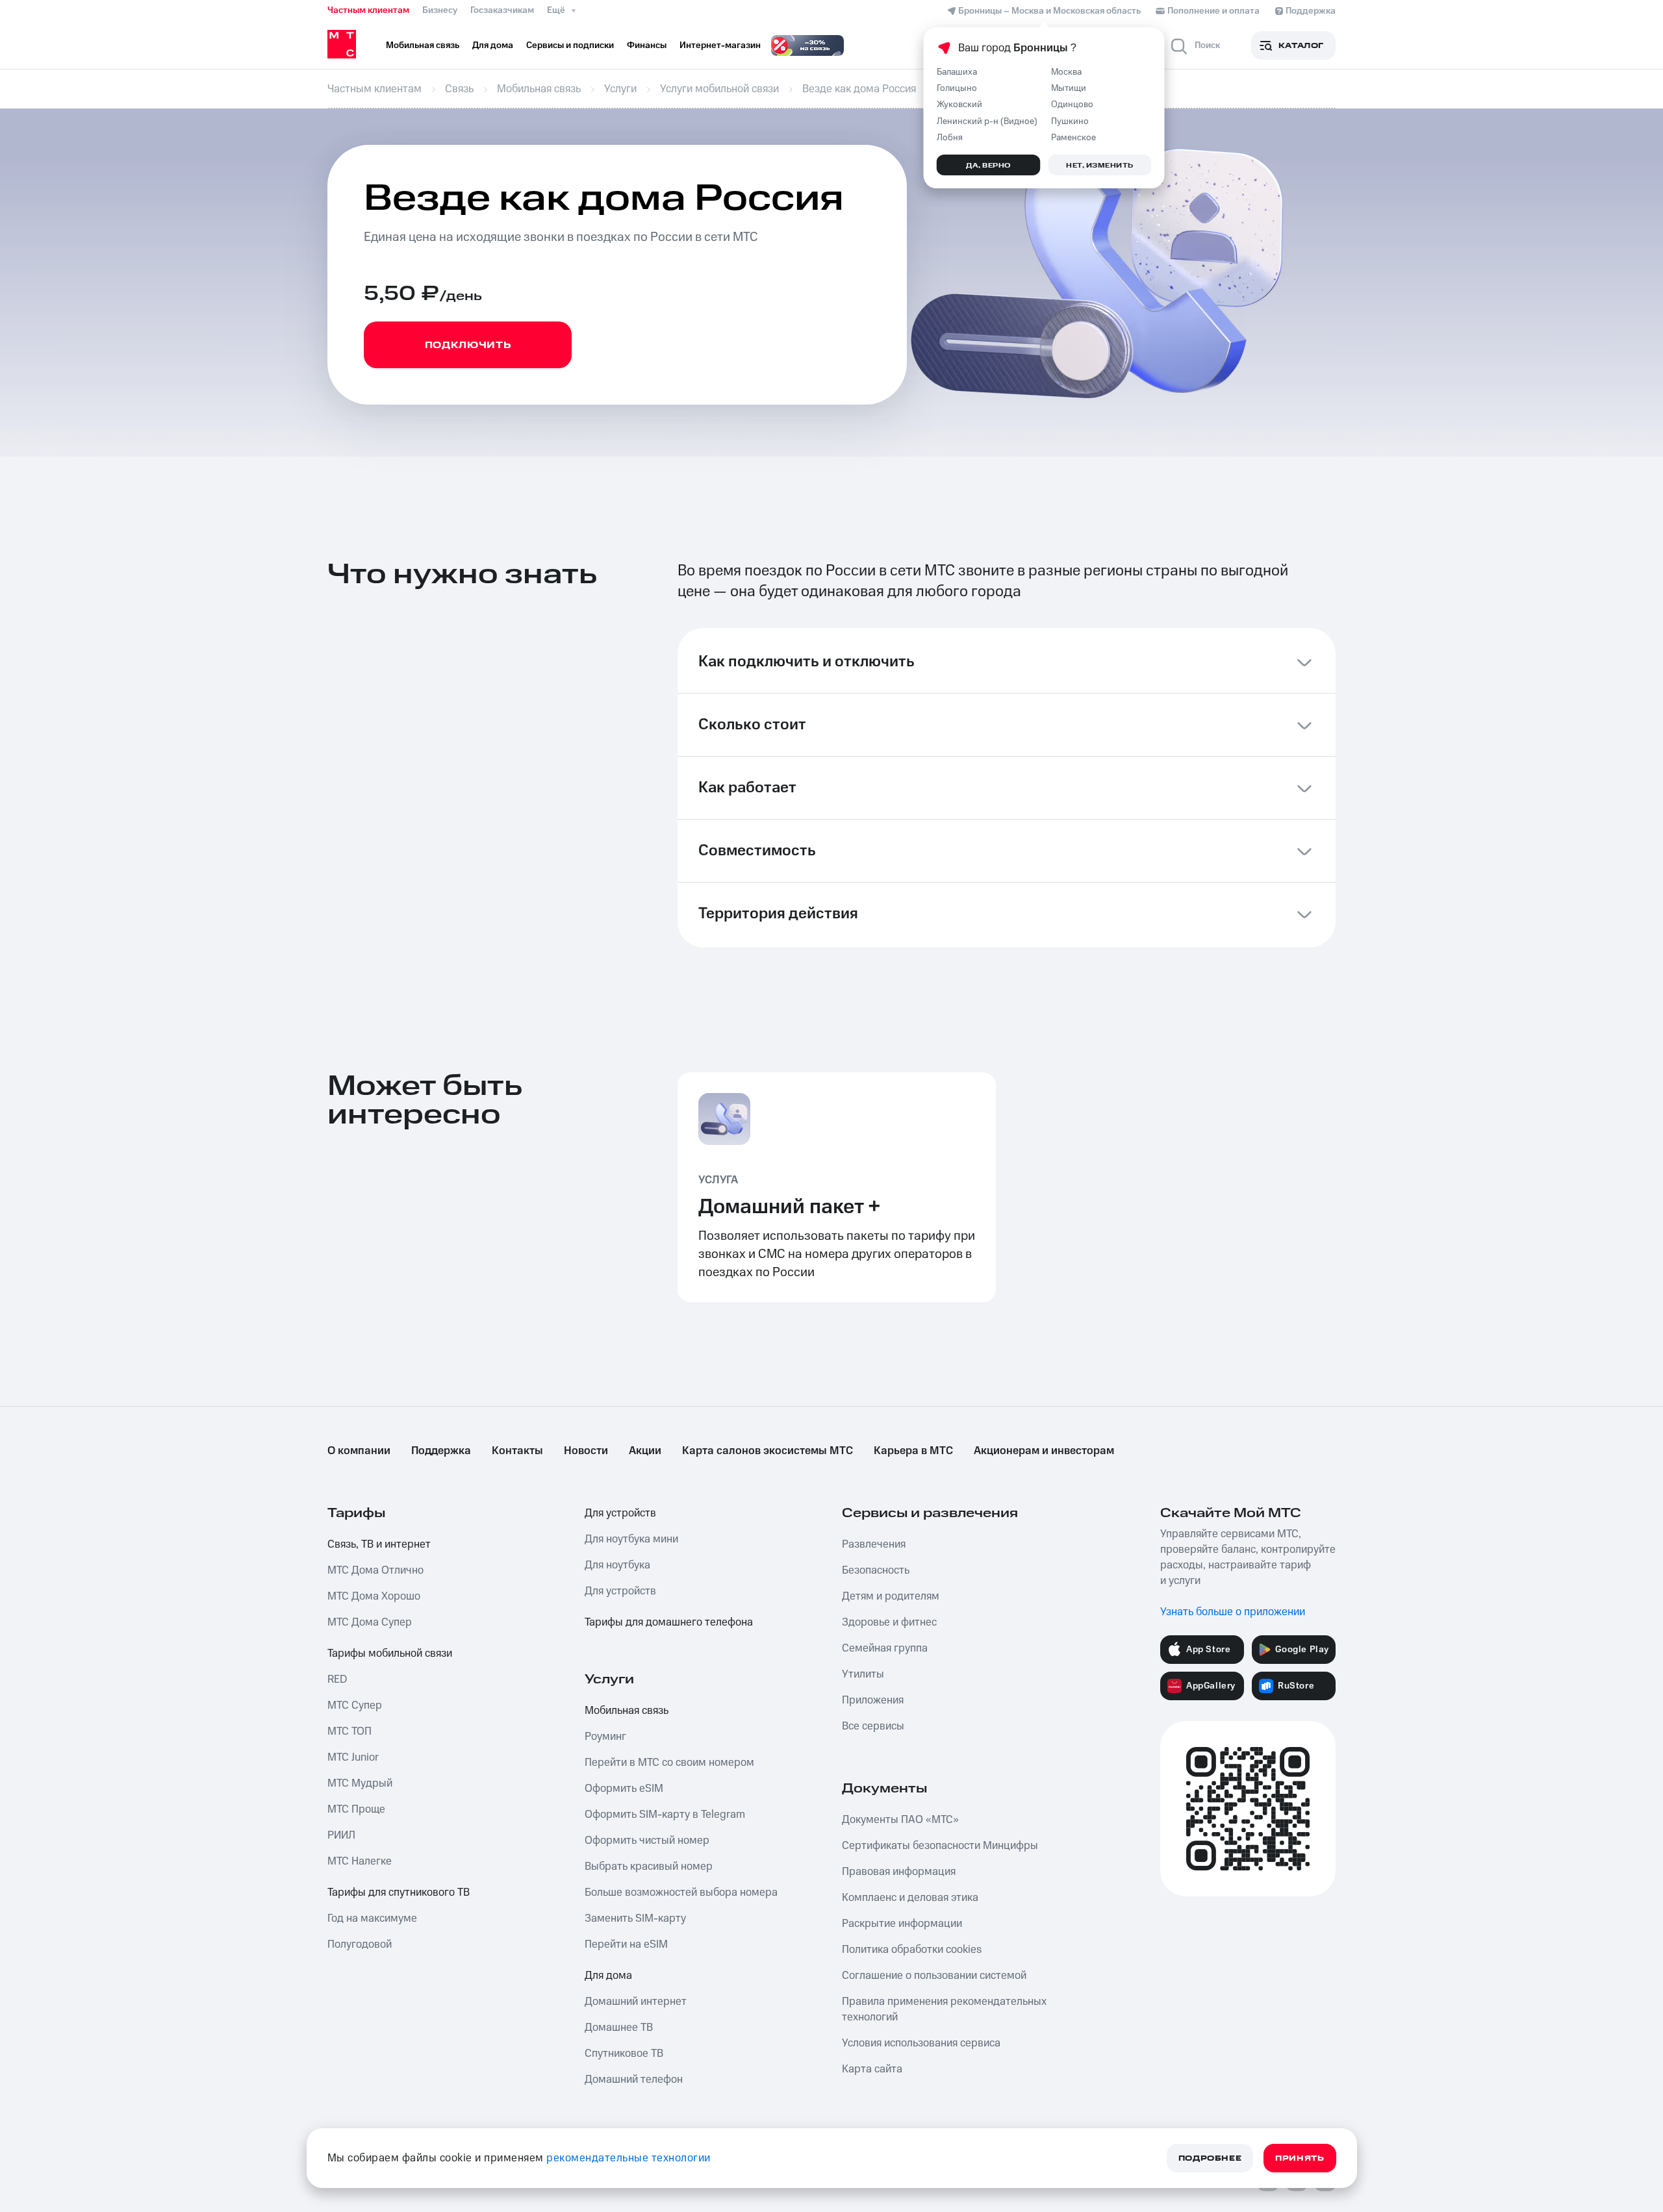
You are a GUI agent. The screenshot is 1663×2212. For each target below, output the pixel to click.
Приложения (873, 1700)
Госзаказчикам (502, 10)
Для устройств (620, 1513)
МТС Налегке (360, 1861)
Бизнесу (440, 10)
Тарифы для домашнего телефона (669, 1622)
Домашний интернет (636, 2002)
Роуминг (605, 1737)
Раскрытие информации (902, 1924)
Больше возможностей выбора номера (681, 1892)
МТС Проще (356, 1809)
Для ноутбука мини (631, 1539)
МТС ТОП (349, 1731)
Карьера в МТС (913, 1451)
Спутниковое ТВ (624, 2054)
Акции (645, 1451)
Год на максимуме (372, 1918)
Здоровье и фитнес (889, 1622)
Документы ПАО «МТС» (900, 1820)
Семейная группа (885, 1648)
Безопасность (876, 1570)
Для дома (608, 1976)
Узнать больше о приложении (1233, 1612)
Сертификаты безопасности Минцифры (940, 1846)
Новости (586, 1451)
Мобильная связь (627, 1711)
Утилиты (863, 1674)
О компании (359, 1451)
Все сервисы (873, 1726)
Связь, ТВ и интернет (379, 1544)
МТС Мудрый (360, 1783)
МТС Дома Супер (370, 1622)
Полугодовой (360, 1944)
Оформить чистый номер (647, 1841)
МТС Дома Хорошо (374, 1596)
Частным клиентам (368, 10)
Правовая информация (899, 1872)
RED (337, 1679)
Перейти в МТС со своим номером (669, 1763)
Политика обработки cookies (912, 1950)
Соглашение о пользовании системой (934, 1976)
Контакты (517, 1451)
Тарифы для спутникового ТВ (399, 1892)
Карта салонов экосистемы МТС (768, 1451)
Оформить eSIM (624, 1789)
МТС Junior (353, 1757)
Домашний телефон (634, 2080)
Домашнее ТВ (619, 2028)
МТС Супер (355, 1705)
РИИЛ (341, 1835)
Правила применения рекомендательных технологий (944, 2009)
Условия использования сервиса (921, 2043)
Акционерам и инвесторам (1044, 1451)
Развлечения (874, 1544)
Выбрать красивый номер (649, 1866)
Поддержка (441, 1451)
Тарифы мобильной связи (390, 1653)
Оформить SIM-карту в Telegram (665, 1815)
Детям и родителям (891, 1596)
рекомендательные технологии (628, 2158)
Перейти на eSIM (626, 1944)
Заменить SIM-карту (635, 1918)
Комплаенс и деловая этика (910, 1898)
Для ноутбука (617, 1565)
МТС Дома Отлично (375, 1570)
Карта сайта (872, 2069)
